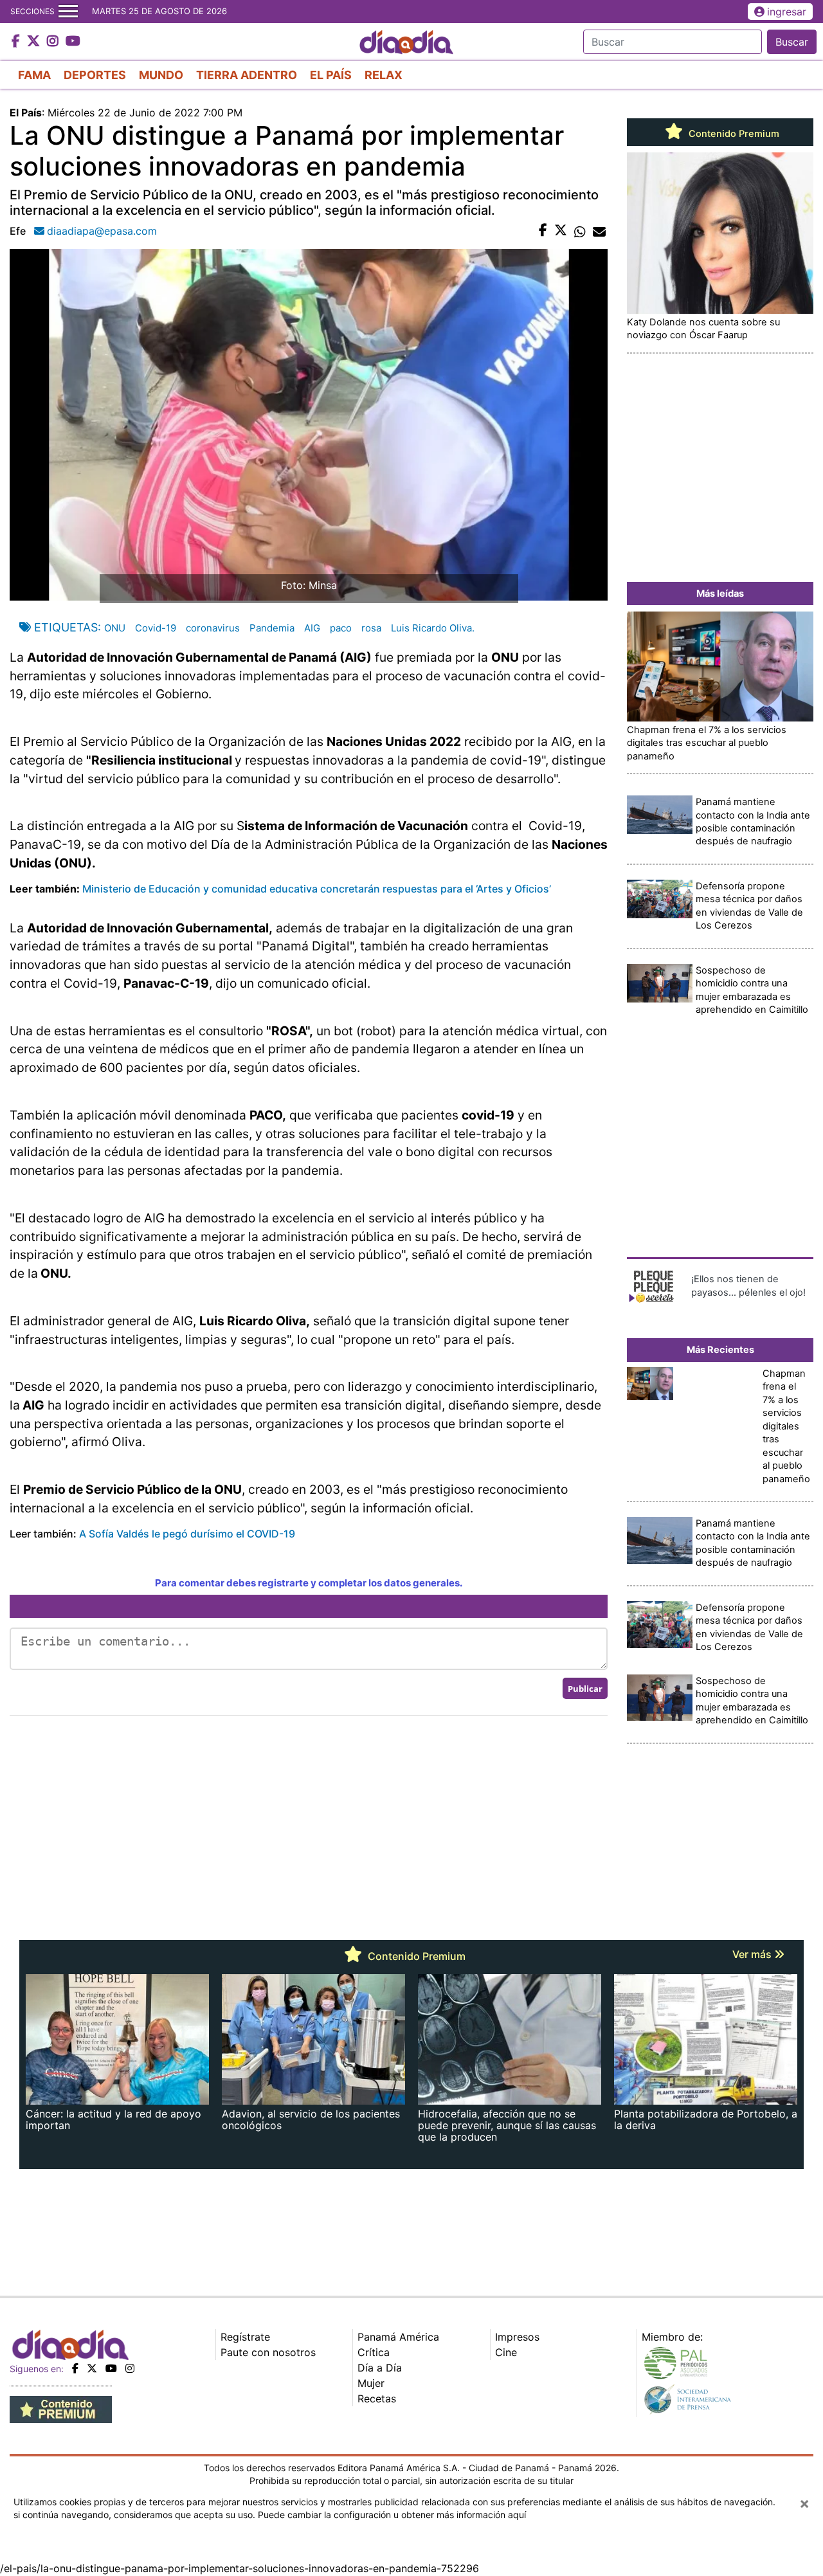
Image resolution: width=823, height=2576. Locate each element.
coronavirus (213, 628)
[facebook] (75, 2368)
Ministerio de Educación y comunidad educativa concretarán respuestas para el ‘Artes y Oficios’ (317, 889)
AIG (312, 628)
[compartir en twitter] (561, 231)
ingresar (787, 12)
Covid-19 (156, 628)
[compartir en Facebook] (543, 231)
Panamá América (398, 2337)
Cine (506, 2352)
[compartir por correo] (599, 231)
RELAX (384, 75)
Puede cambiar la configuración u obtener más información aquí (392, 2515)
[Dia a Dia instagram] (54, 42)
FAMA (34, 75)
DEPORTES (95, 75)
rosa (371, 628)
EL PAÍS (331, 75)
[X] (92, 2368)
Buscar (792, 42)
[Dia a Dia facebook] (17, 42)
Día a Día (380, 2368)
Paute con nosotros (268, 2352)
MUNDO (161, 75)
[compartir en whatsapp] (580, 231)
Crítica (374, 2352)
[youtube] (111, 2368)
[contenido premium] (61, 2409)
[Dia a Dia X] (35, 42)
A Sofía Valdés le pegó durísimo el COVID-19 (187, 1534)
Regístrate (245, 2337)
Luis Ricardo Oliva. (433, 628)
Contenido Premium (733, 134)
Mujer (371, 2383)
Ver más (753, 1954)
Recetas (377, 2399)
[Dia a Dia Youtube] (73, 42)
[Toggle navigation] (68, 12)
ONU (115, 628)
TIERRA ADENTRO (247, 75)
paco (341, 628)
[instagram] (130, 2368)
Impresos (517, 2337)
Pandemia (272, 628)
